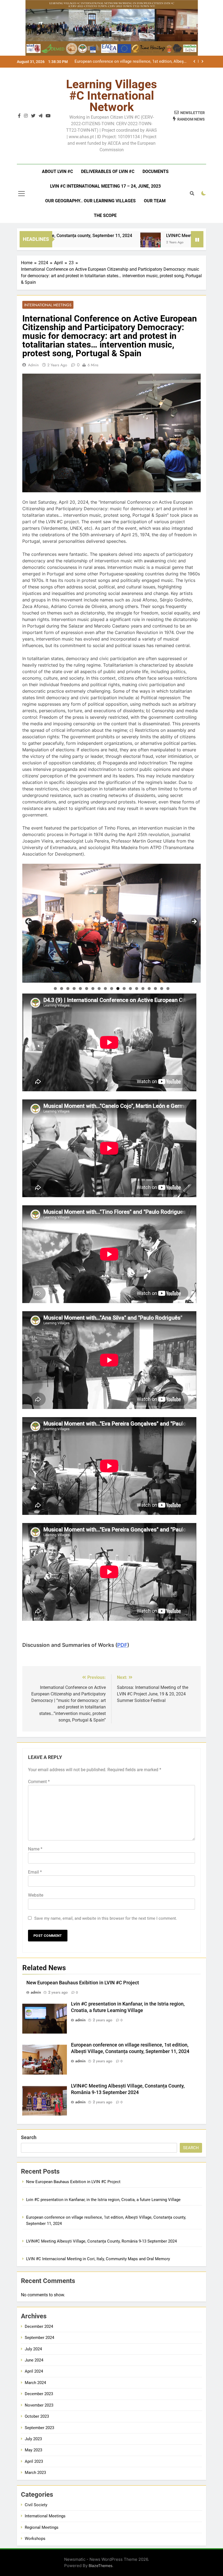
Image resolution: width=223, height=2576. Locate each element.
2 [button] (62, 989)
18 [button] (162, 989)
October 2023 (37, 2416)
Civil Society (36, 2505)
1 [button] (55, 989)
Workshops (35, 2539)
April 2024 (34, 2371)
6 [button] (87, 989)
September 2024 (39, 2338)
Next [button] (194, 922)
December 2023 (39, 2394)
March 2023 (35, 2473)
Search (29, 2137)
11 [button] (118, 989)
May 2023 (33, 2450)
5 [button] (80, 989)
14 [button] (137, 989)
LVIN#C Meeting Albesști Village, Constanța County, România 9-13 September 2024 (131, 62)
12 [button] (124, 989)
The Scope (105, 215)
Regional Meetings (42, 2527)
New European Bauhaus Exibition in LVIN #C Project (83, 1983)
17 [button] (155, 989)
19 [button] (168, 989)
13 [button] (130, 989)
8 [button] (99, 989)
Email (35, 1872)
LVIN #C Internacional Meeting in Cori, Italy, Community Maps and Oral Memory (98, 2259)
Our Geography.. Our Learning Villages (90, 201)
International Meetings (48, 305)
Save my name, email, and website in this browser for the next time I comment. (106, 1918)
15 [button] (143, 989)
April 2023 (34, 2461)
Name (35, 1849)
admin (33, 365)
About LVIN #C (57, 171)
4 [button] (74, 989)
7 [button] (93, 989)
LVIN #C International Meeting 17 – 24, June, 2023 (105, 186)
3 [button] (68, 989)
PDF (122, 1645)
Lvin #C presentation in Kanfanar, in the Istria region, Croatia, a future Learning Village (103, 2200)
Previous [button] (29, 922)
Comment (39, 1782)
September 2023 (39, 2428)
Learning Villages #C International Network (112, 96)
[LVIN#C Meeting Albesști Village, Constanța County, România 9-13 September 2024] (102, 243)
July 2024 (33, 2349)
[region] (112, 923)
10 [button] (112, 989)
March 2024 (35, 2383)
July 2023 (33, 2439)
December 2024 (39, 2326)
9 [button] (105, 989)
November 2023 (39, 2405)
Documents (156, 171)
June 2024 (34, 2360)
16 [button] (149, 989)
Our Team (155, 201)
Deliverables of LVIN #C (108, 171)
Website (36, 1895)
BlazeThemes (100, 2566)
